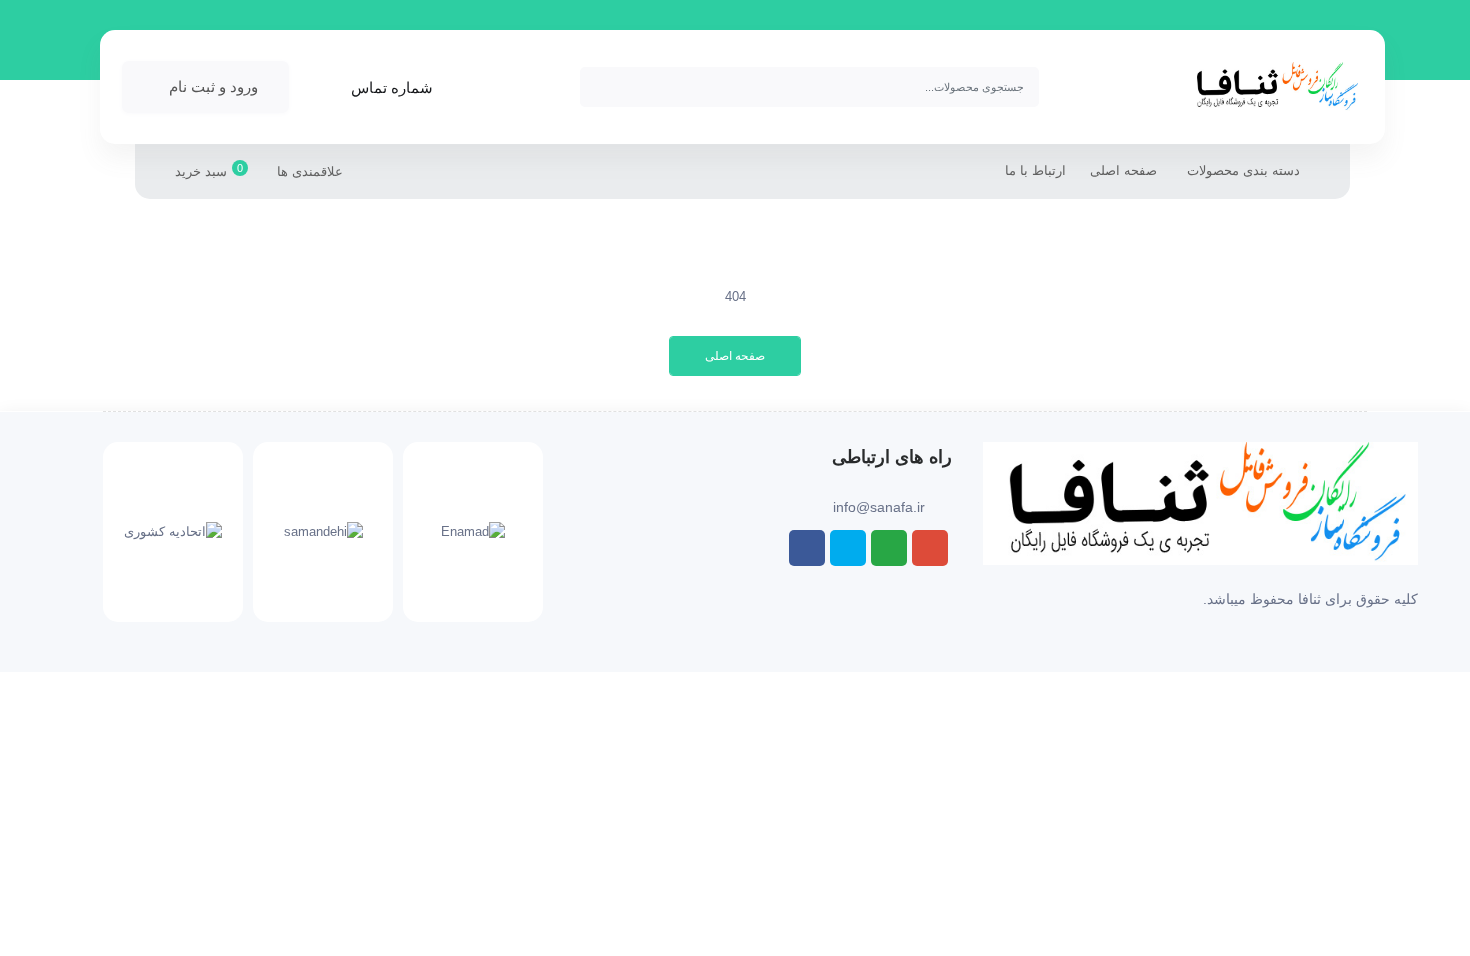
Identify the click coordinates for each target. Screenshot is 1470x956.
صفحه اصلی (1123, 170)
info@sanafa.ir (879, 507)
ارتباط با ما (1035, 170)
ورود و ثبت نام (213, 86)
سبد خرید (209, 170)
